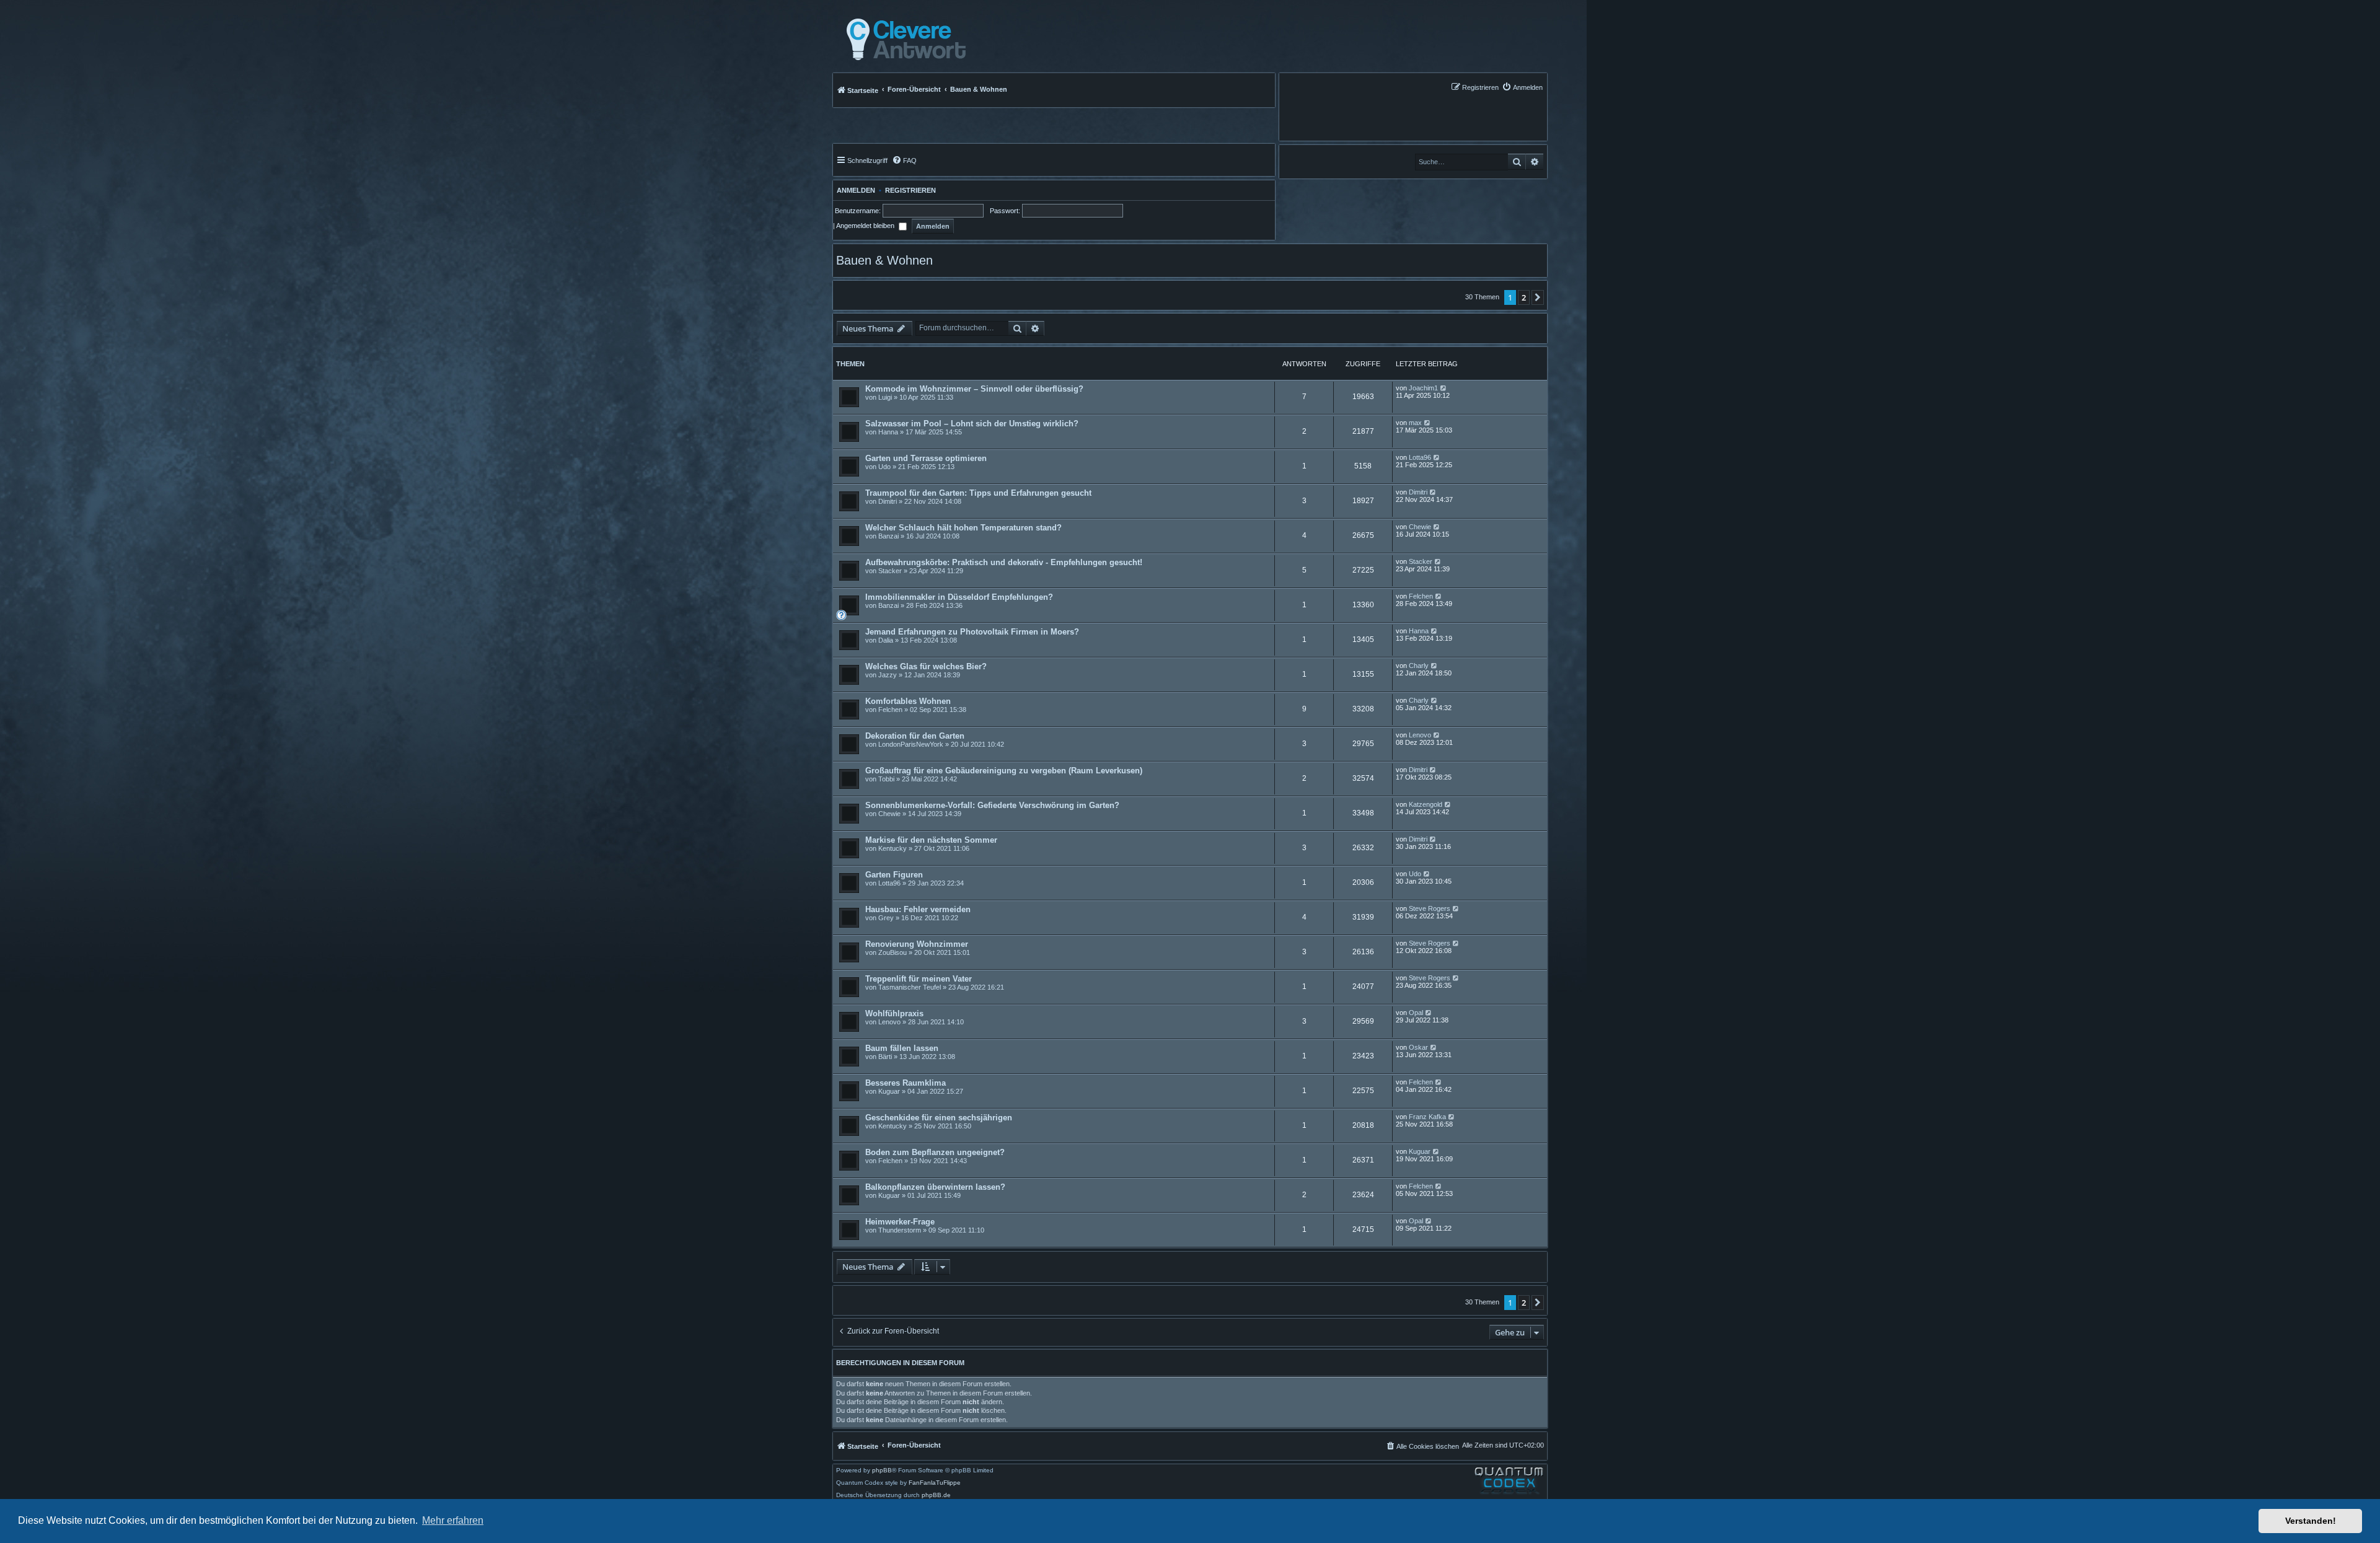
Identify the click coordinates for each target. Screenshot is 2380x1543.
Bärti (885, 1057)
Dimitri (888, 501)
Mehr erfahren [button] (453, 1520)
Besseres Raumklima (906, 1083)
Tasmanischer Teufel (910, 987)
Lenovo (1420, 735)
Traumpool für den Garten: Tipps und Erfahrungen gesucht (978, 493)
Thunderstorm (900, 1230)
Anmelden (854, 190)
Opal (1416, 1013)
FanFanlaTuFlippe (935, 1483)
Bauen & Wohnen (884, 260)
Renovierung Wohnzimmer (917, 944)
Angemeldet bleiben (866, 226)
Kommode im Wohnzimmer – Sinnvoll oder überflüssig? (974, 389)
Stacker (890, 571)
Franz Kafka (1427, 1117)
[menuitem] (1522, 87)
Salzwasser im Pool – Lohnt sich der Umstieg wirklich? (972, 424)
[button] (1538, 297)
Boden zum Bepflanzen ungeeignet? (935, 1152)
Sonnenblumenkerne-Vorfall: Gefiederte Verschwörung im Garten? (992, 805)
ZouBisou (892, 952)
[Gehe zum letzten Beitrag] (1444, 388)
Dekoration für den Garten (915, 736)
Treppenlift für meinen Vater (919, 979)
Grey (886, 918)
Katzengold (1426, 804)
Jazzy (888, 675)
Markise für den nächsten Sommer (931, 840)
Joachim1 (1423, 388)
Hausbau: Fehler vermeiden (918, 909)
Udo (884, 467)
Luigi (885, 397)
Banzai (888, 536)
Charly (1419, 666)
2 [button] (1524, 297)
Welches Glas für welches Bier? (926, 666)
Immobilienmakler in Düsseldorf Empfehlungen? (959, 597)
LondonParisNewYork (911, 744)
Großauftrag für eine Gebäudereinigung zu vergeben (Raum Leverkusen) (1004, 771)
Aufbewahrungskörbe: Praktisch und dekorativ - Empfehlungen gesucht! (1004, 562)
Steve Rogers (1430, 908)
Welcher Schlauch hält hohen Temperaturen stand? (963, 528)
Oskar (1418, 1047)
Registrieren (910, 190)
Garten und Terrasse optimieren (926, 458)
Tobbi (886, 779)
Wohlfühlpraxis (894, 1013)
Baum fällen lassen (902, 1048)
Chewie (1420, 527)
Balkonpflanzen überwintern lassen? (935, 1187)
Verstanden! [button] (2311, 1521)
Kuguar (889, 1091)
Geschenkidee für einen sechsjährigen (939, 1118)
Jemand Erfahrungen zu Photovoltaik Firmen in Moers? (972, 632)
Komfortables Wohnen (908, 701)
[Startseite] (903, 40)
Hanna (888, 432)
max (1415, 423)
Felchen (1421, 596)
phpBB (882, 1470)
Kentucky (892, 848)
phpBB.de (936, 1495)
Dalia (886, 640)
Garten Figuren (894, 875)
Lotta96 (1420, 457)
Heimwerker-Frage (900, 1222)
